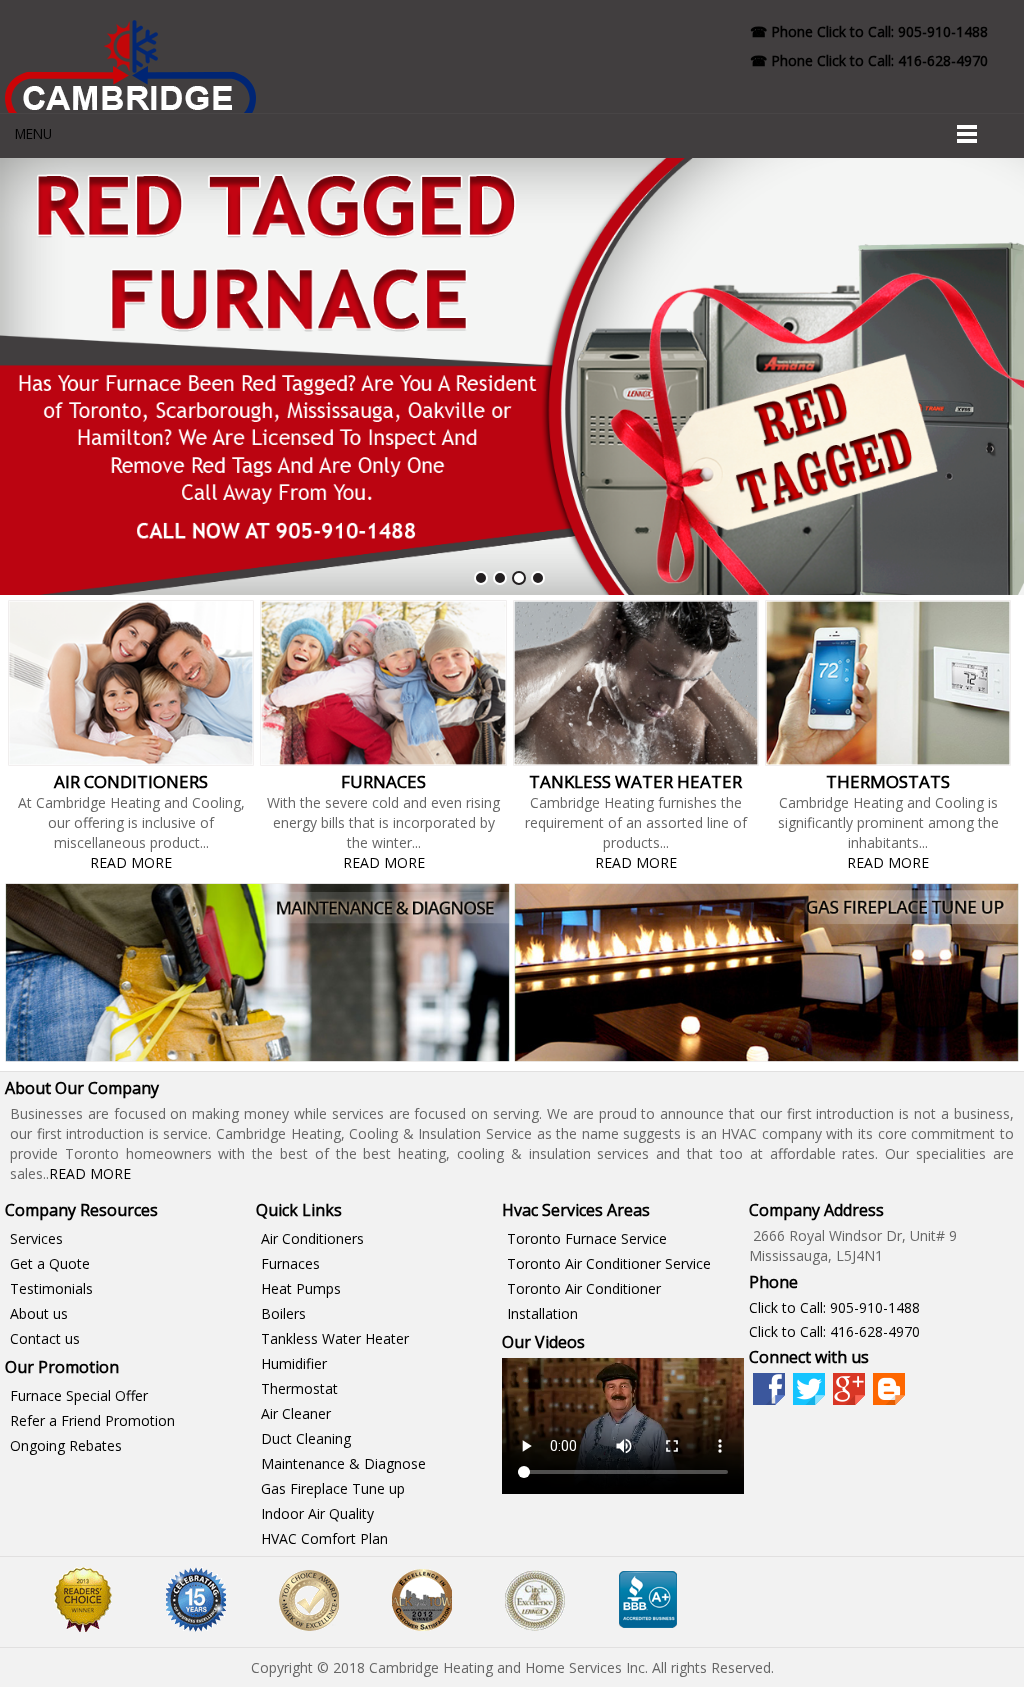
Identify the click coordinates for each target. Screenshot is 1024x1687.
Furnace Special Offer (79, 1395)
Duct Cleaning (306, 1438)
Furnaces (290, 1263)
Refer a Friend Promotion (92, 1420)
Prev (26, 377)
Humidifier (294, 1363)
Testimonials (51, 1288)
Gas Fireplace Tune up (333, 1488)
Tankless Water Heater (335, 1338)
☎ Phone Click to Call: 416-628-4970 (869, 60)
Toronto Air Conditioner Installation (584, 1301)
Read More (131, 862)
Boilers (283, 1313)
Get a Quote (50, 1263)
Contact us (45, 1338)
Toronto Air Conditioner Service (609, 1263)
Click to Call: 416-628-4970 (834, 1331)
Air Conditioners (312, 1238)
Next (998, 377)
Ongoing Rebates (66, 1445)
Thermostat (299, 1388)
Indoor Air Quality (317, 1513)
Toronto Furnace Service (587, 1238)
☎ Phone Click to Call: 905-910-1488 (869, 31)
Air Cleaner (296, 1413)
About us (39, 1313)
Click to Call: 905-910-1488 (834, 1307)
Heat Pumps (301, 1288)
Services (36, 1238)
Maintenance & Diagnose (343, 1463)
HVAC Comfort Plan (324, 1538)
